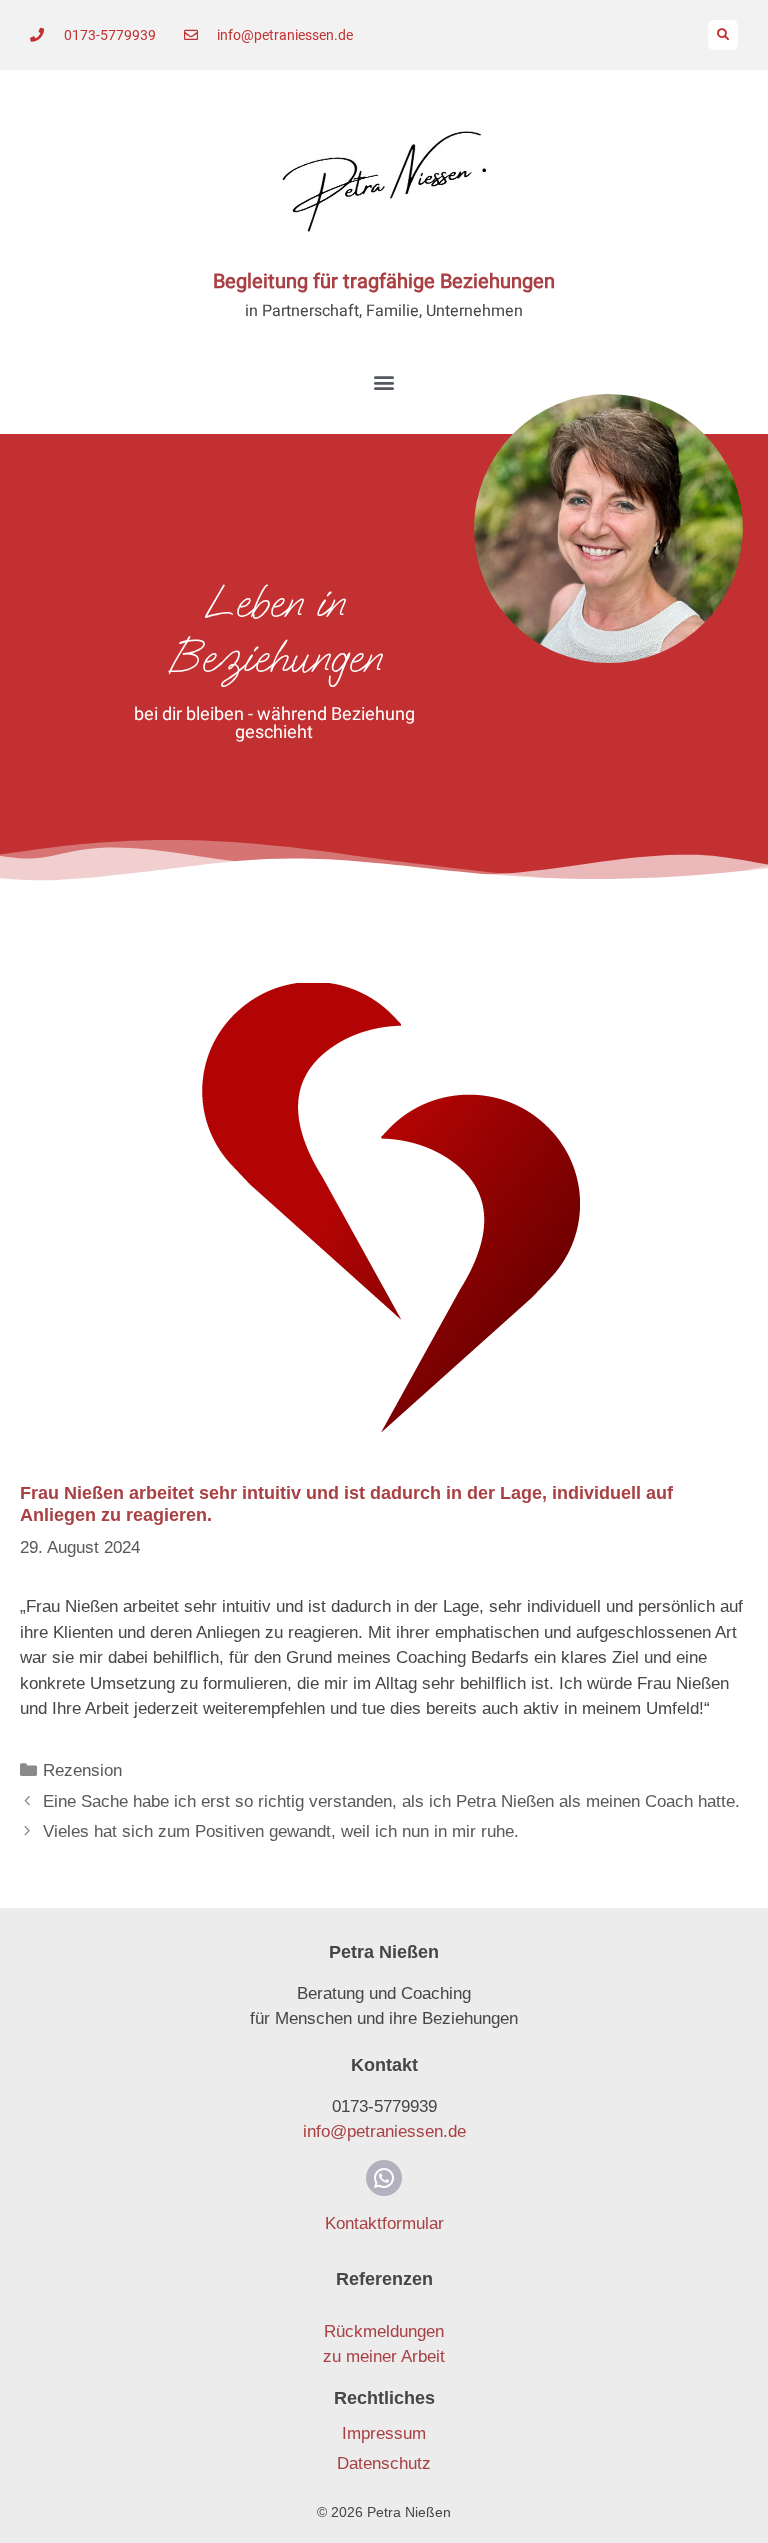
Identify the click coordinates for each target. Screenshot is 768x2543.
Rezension (82, 1770)
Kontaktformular (384, 2223)
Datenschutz (384, 2463)
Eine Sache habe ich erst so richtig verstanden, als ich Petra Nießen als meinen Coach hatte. (391, 1801)
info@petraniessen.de (384, 2131)
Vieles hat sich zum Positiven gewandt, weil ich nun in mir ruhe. (281, 1831)
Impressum (384, 2433)
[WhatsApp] (384, 2178)
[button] (723, 35)
